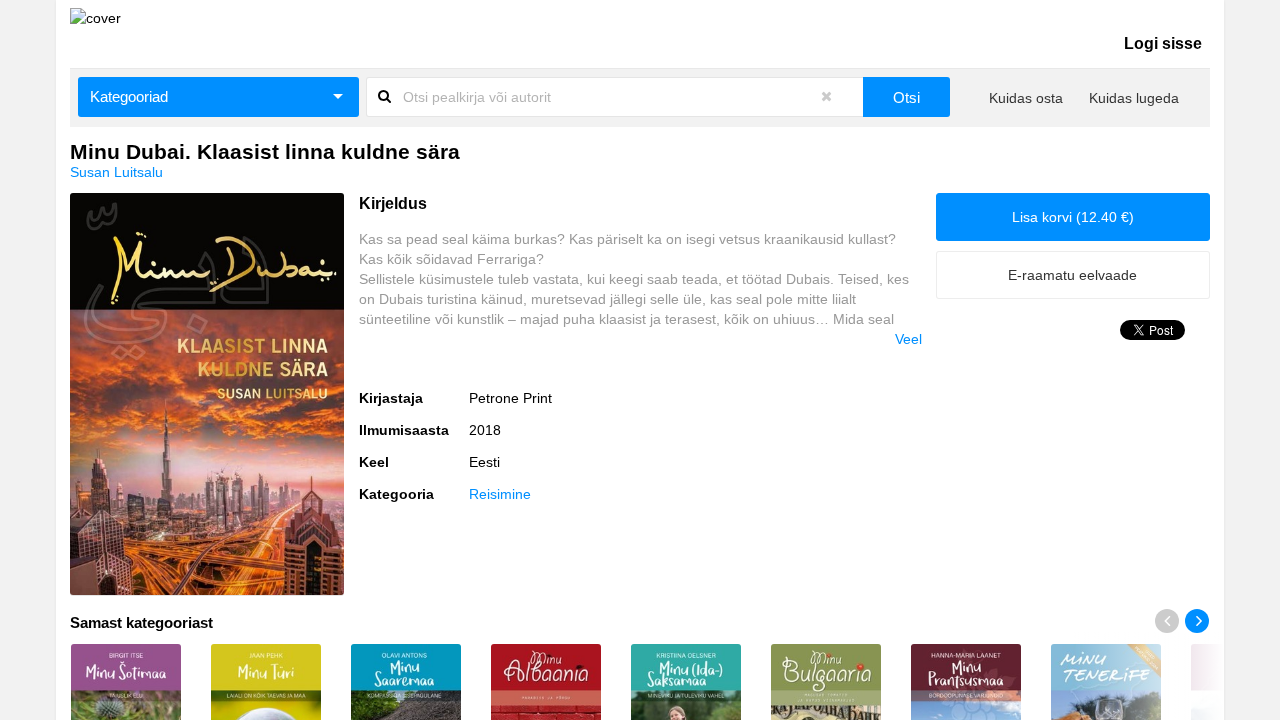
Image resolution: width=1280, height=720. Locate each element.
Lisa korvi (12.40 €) (1073, 217)
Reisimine (500, 494)
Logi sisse (1163, 43)
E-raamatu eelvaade (1072, 275)
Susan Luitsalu (116, 172)
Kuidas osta (1026, 98)
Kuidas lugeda (1134, 98)
